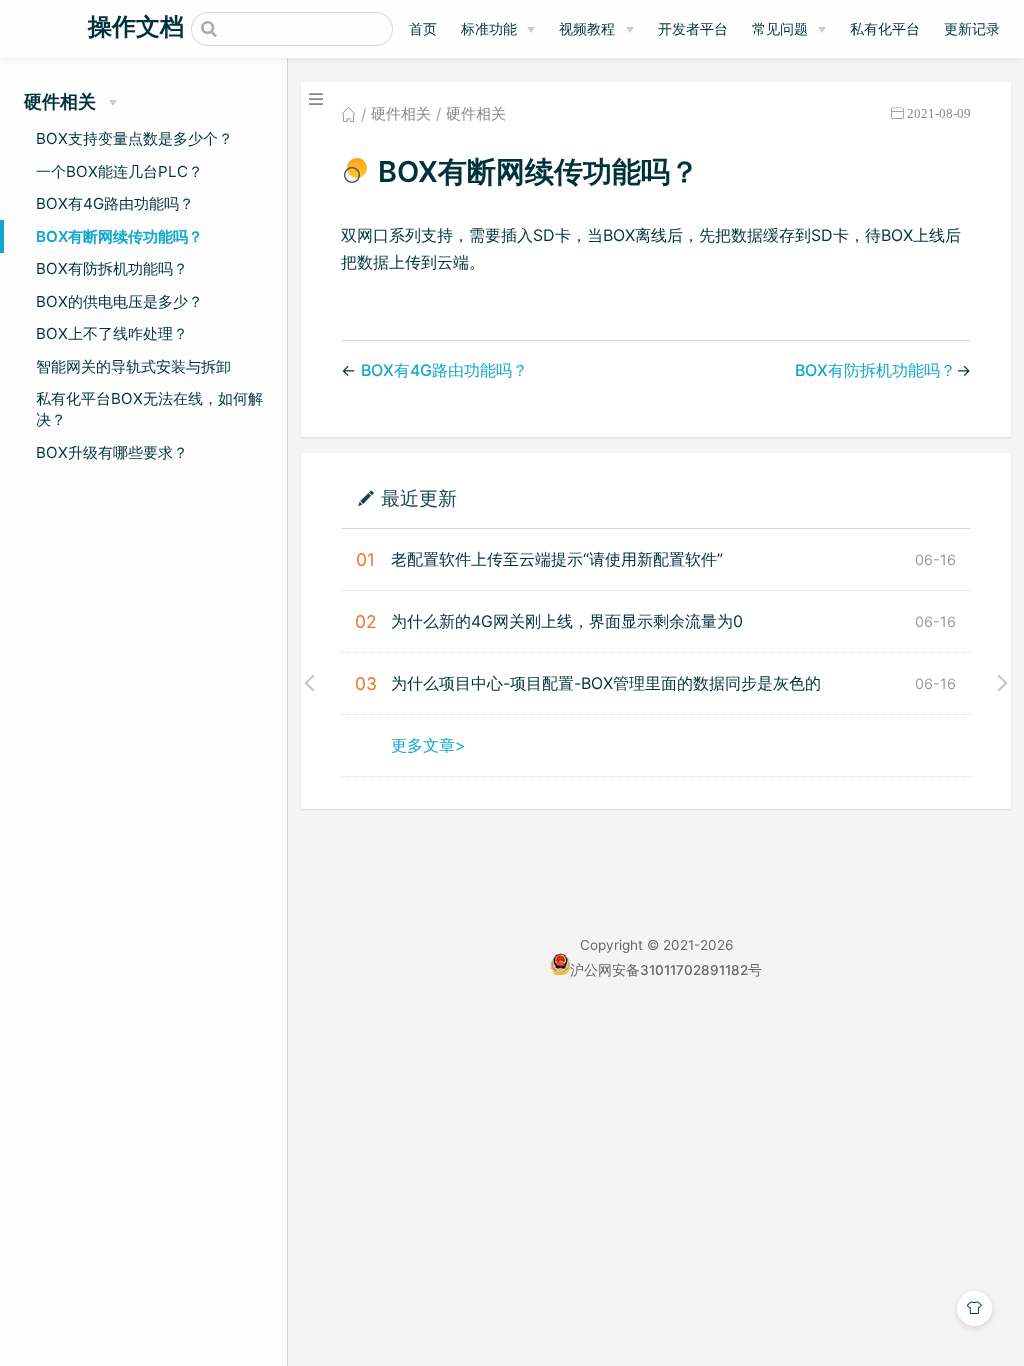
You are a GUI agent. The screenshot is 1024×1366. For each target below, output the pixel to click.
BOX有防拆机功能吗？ (112, 268)
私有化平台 (885, 28)
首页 (423, 28)
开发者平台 (693, 28)
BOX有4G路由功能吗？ (115, 203)
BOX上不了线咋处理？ (112, 333)
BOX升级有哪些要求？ (112, 452)
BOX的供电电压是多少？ (119, 301)
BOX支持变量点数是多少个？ (134, 138)
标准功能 (489, 28)
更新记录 (972, 28)
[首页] (348, 114)
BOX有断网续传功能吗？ (119, 236)
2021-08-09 (939, 113)
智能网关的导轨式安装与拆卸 (133, 366)
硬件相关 (401, 114)
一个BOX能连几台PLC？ (119, 171)
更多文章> (428, 745)
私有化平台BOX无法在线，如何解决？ (149, 409)
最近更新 (419, 497)
